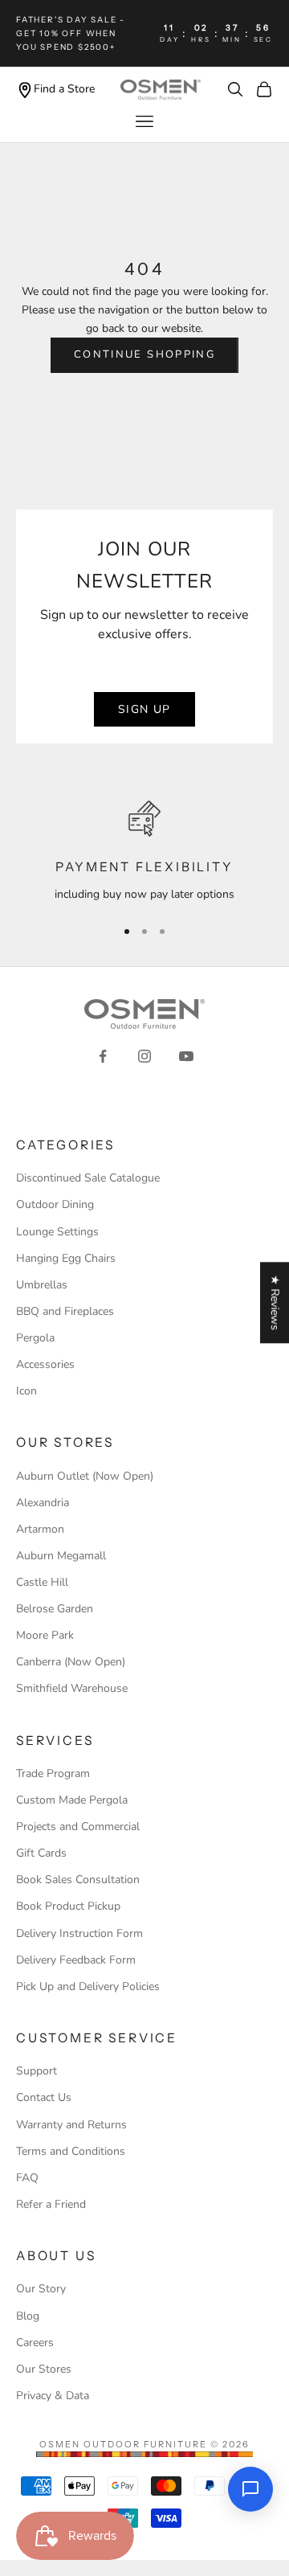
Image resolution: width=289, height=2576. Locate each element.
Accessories (45, 1364)
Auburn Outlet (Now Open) (85, 1476)
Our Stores (44, 2369)
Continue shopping (144, 354)
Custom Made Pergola (72, 1800)
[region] (144, 852)
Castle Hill (42, 1582)
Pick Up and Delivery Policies (88, 1986)
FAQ (27, 2178)
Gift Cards (41, 1853)
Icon (26, 1391)
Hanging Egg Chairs (66, 1258)
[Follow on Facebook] (103, 1056)
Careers (35, 2343)
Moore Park (45, 1635)
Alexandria (43, 1503)
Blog (28, 2316)
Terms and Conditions (71, 2151)
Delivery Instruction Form (79, 1933)
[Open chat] (250, 2489)
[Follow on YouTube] (186, 1056)
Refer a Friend (51, 2204)
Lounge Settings (57, 1232)
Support (37, 2071)
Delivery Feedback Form (76, 1960)
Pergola (35, 1338)
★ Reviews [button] (275, 1302)
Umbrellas (42, 1285)
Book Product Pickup (68, 1906)
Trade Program (53, 1773)
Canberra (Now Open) (71, 1662)
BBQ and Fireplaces (65, 1311)
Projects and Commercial (78, 1827)
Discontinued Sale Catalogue (88, 1178)
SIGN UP (144, 709)
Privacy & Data (53, 2396)
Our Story (41, 2289)
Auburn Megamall (61, 1556)
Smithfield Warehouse (72, 1688)
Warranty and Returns (71, 2125)
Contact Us (44, 2097)
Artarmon (40, 1529)
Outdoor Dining (55, 1204)
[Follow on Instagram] (144, 1056)
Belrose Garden (55, 1609)
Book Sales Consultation (78, 1880)
